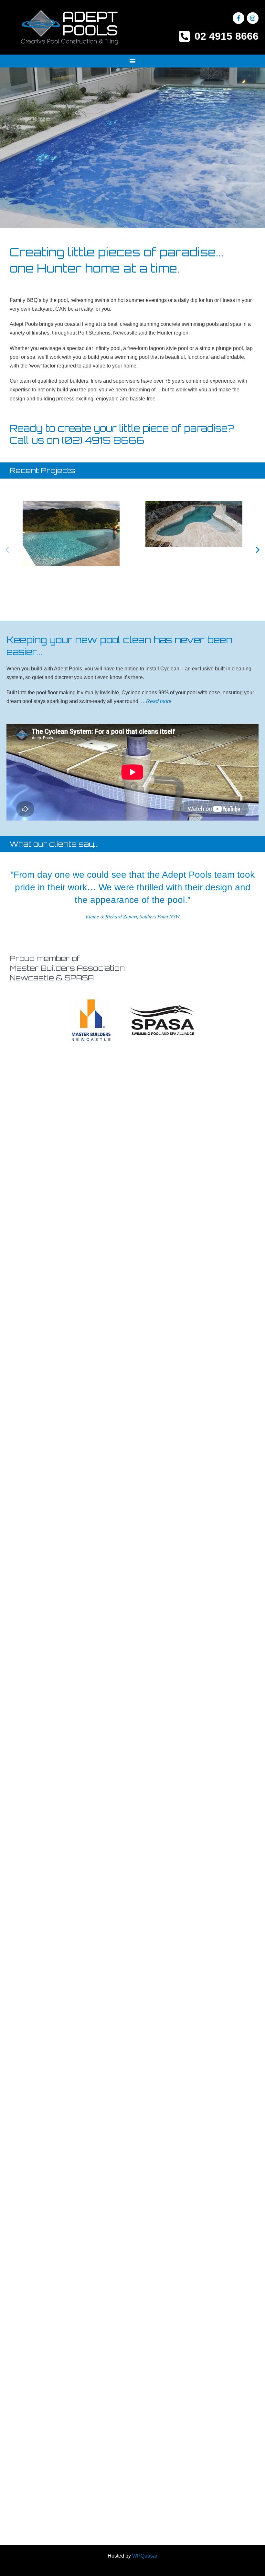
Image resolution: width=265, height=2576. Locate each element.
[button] (132, 61)
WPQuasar (145, 2556)
